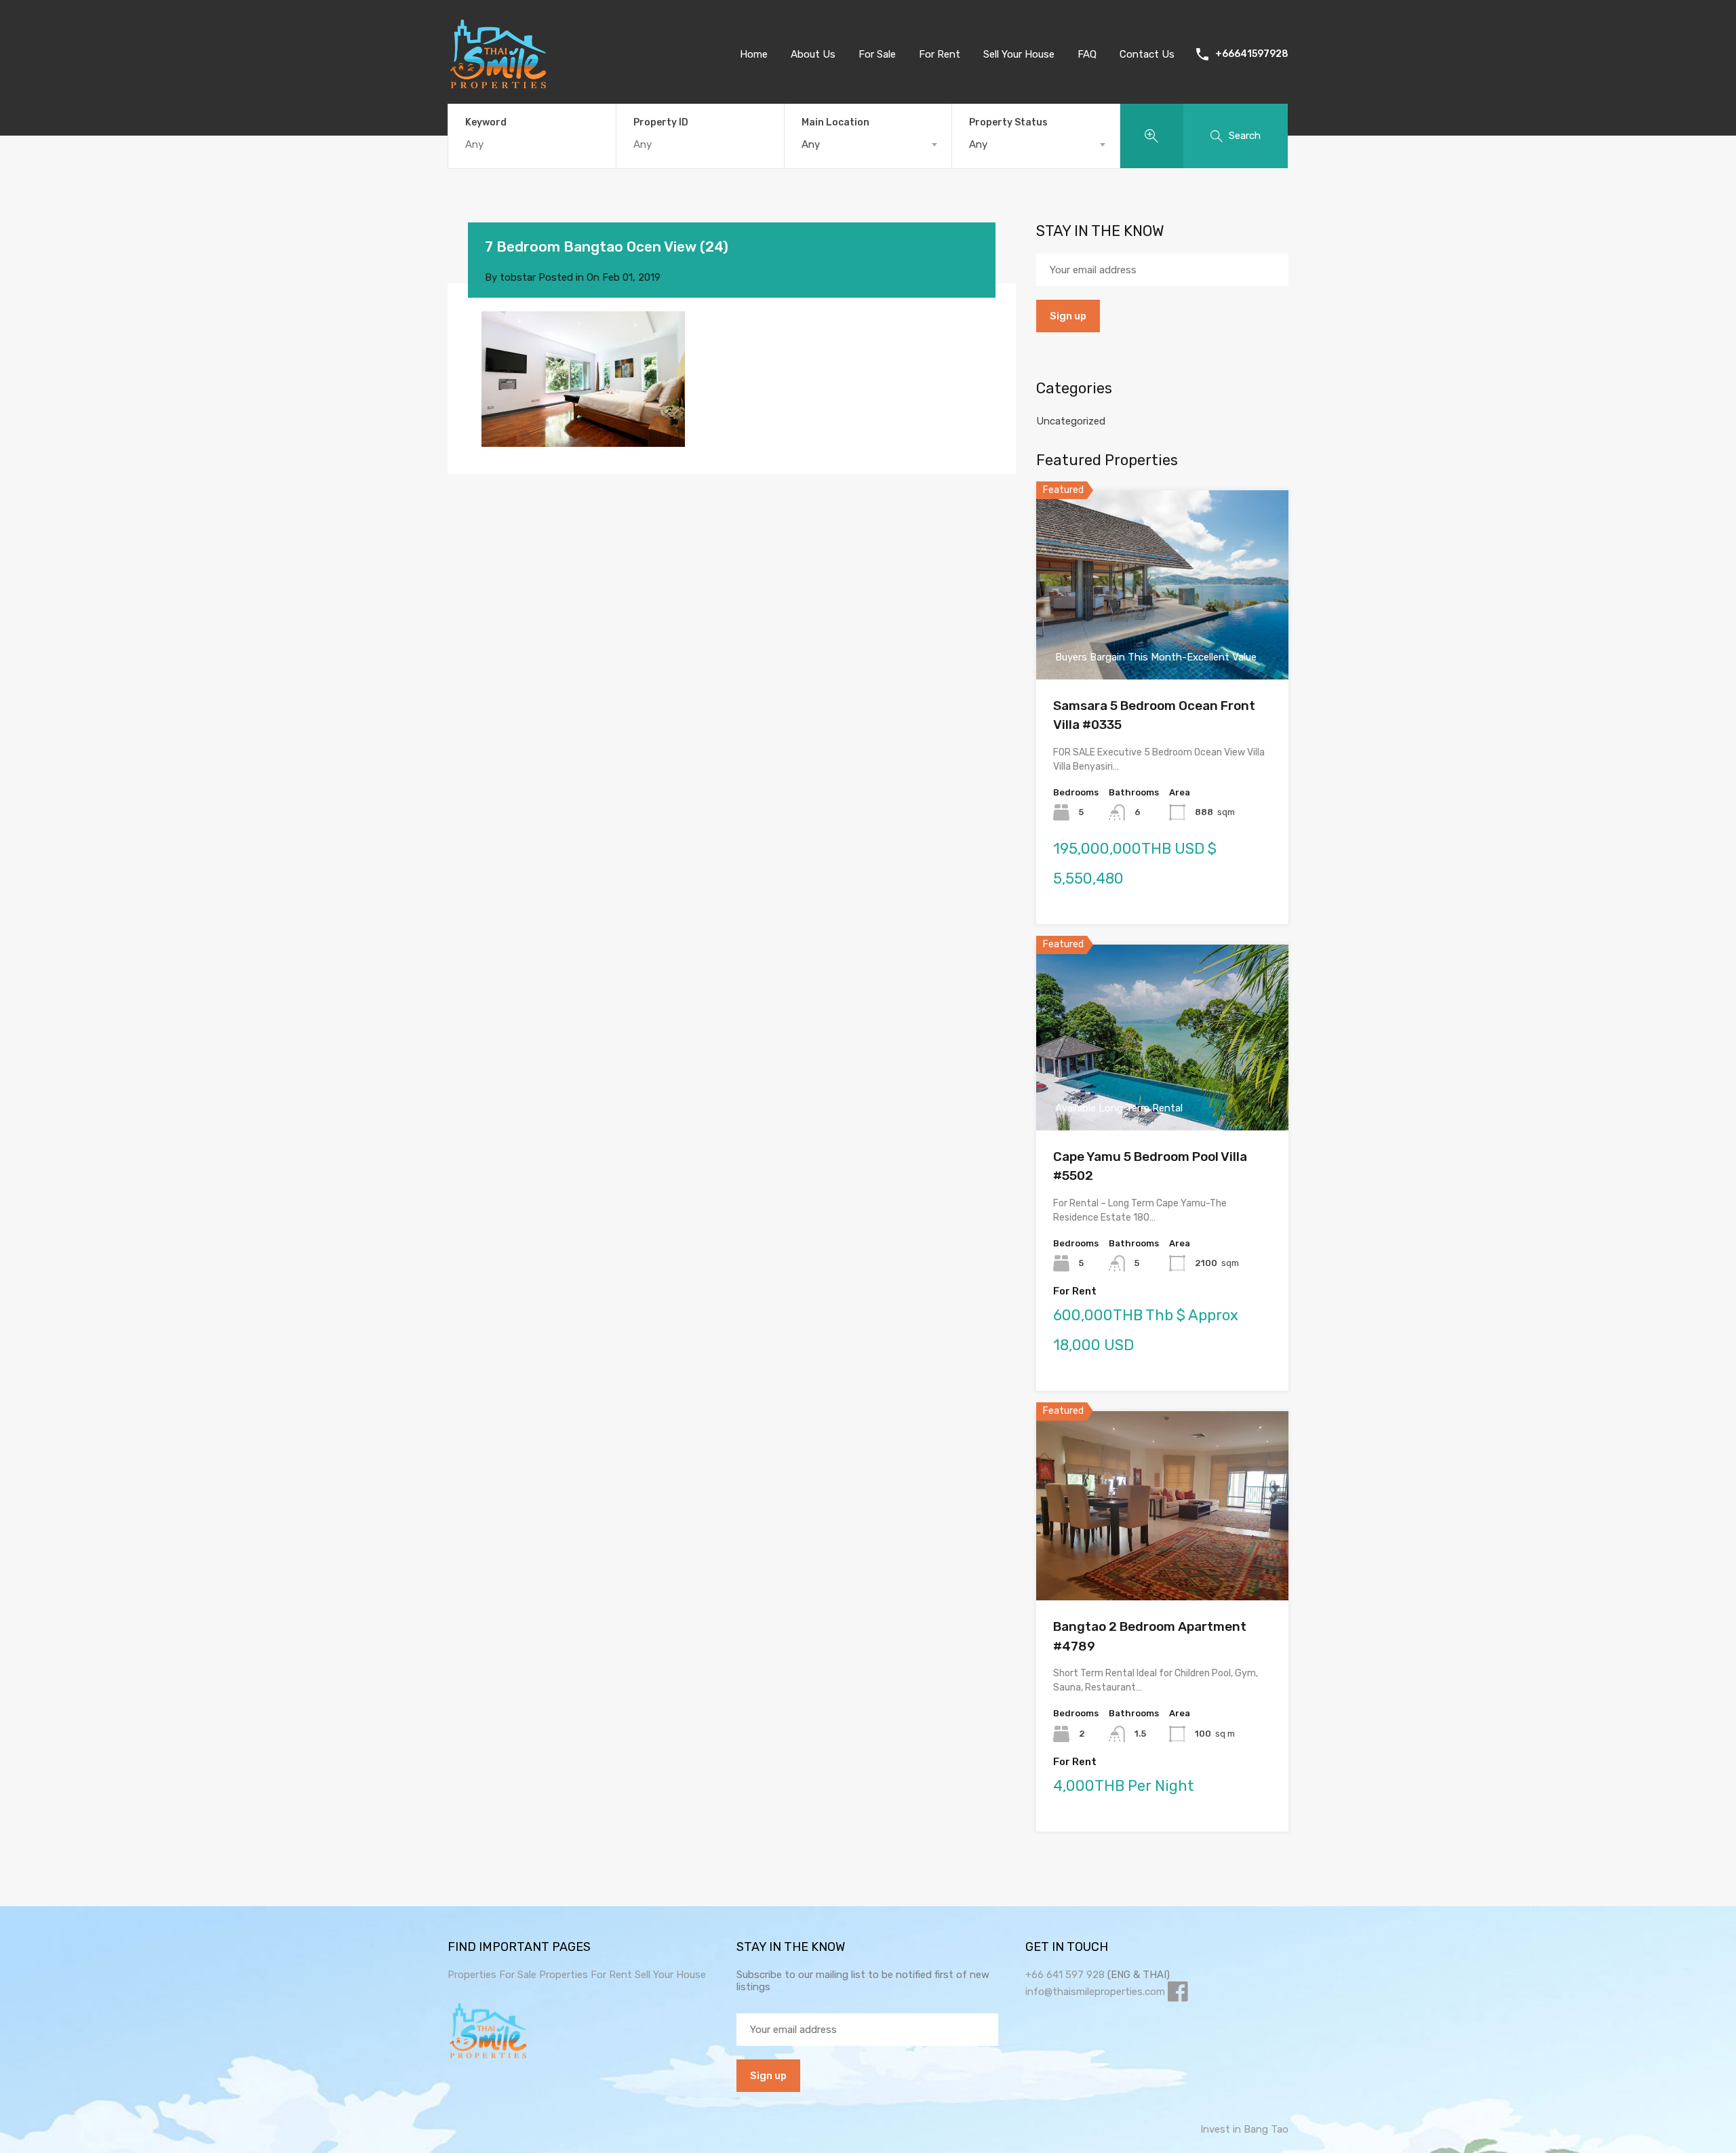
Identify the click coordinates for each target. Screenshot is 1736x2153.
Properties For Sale (492, 1975)
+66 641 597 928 (1065, 1975)
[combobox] (868, 144)
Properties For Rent (587, 1975)
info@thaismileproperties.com (1095, 1992)
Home (754, 54)
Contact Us (1147, 54)
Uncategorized (1071, 421)
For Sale (877, 54)
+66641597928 (1252, 54)
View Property (1163, 641)
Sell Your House (1019, 54)
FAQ (1087, 54)
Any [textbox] (811, 144)
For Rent (940, 54)
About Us (813, 54)
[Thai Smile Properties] (498, 85)
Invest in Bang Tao (1244, 2129)
